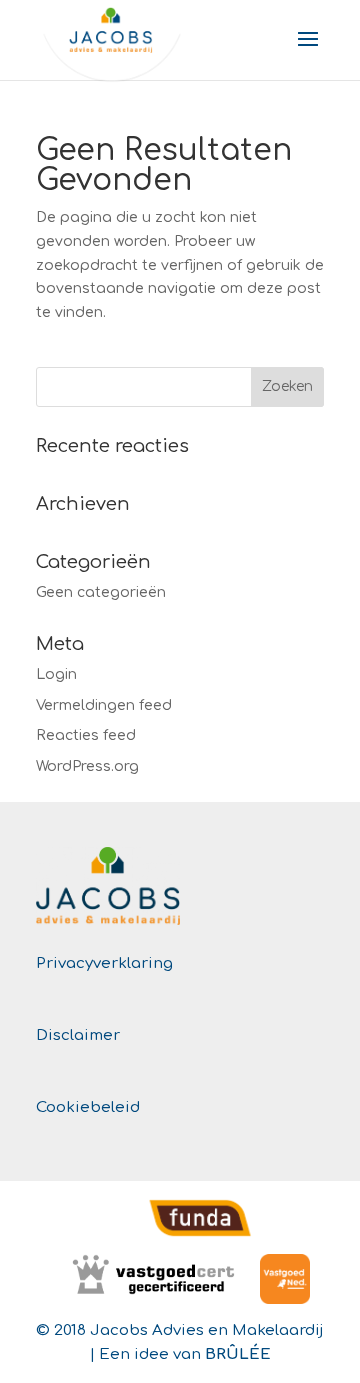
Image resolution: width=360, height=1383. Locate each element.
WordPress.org (87, 766)
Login (56, 674)
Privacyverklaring (104, 963)
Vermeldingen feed (104, 705)
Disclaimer (78, 1035)
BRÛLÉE (238, 1354)
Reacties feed (86, 735)
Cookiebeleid (88, 1107)
